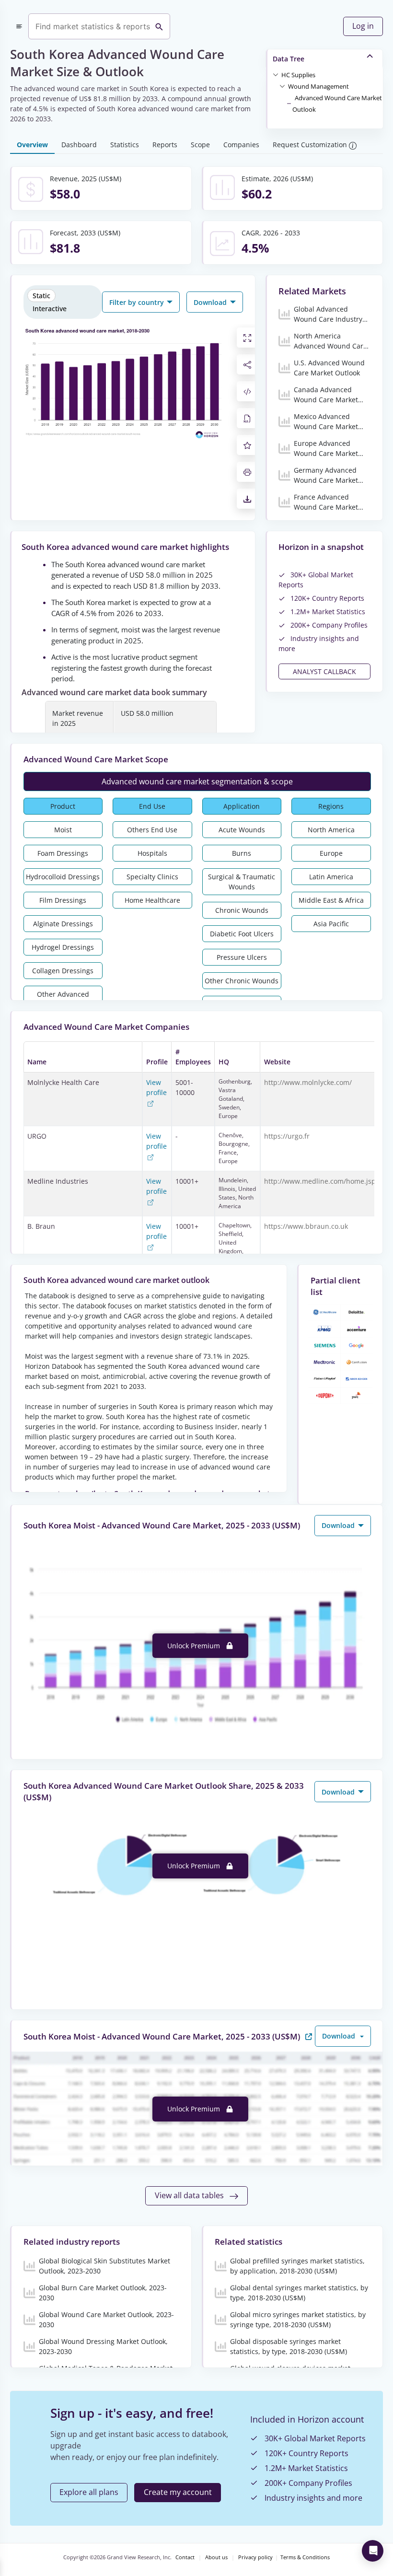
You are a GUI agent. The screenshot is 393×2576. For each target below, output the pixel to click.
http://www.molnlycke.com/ (308, 1082)
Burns (242, 853)
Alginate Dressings (63, 924)
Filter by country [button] (138, 302)
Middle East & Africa (331, 900)
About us (216, 2557)
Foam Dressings (63, 853)
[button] (298, 74)
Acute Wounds (242, 830)
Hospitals (152, 853)
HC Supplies (298, 75)
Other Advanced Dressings (63, 999)
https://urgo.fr (287, 1136)
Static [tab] (41, 296)
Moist (63, 830)
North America (331, 830)
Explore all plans (89, 2492)
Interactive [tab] (50, 309)
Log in (363, 26)
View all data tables (190, 2195)
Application (242, 806)
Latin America (331, 877)
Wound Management (318, 86)
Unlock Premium (195, 1646)
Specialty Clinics (152, 877)
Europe (331, 853)
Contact (185, 2557)
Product (63, 806)
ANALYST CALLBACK (324, 671)
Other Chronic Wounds (242, 981)
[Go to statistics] (309, 2036)
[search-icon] (159, 26)
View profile (156, 1087)
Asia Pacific (331, 924)
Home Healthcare (152, 900)
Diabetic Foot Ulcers (242, 934)
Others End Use (152, 830)
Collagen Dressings (63, 971)
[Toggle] (276, 74)
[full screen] (247, 338)
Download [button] (211, 302)
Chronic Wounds (242, 910)
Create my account (178, 2492)
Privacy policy (255, 2557)
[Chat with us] (373, 2551)
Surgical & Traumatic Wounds (242, 882)
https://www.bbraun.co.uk (306, 1226)
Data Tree (289, 59)
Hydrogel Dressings (63, 947)
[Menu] (19, 26)
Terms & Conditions (305, 2557)
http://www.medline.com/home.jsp (320, 1181)
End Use (152, 806)
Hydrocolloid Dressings (63, 877)
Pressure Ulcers (242, 957)
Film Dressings (63, 900)
